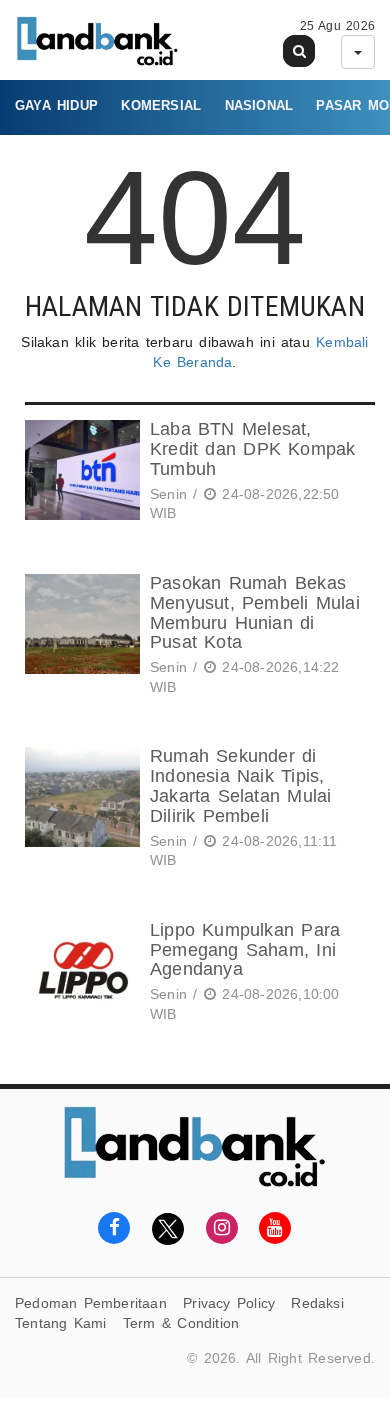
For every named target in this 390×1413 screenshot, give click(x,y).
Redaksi (317, 1303)
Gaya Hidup (56, 105)
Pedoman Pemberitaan (91, 1303)
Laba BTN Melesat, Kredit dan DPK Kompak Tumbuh (253, 449)
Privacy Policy (229, 1303)
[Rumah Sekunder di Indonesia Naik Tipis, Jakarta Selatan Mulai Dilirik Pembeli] (80, 811)
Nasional (259, 105)
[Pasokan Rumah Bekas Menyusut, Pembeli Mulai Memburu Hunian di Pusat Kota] (80, 638)
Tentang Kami (61, 1323)
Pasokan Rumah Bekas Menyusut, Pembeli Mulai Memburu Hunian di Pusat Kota (255, 612)
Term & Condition (181, 1323)
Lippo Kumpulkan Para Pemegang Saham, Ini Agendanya (245, 950)
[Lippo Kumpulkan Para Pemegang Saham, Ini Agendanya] (80, 975)
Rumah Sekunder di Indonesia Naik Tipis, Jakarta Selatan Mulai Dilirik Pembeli (240, 785)
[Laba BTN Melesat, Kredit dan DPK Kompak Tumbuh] (80, 474)
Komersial (161, 105)
